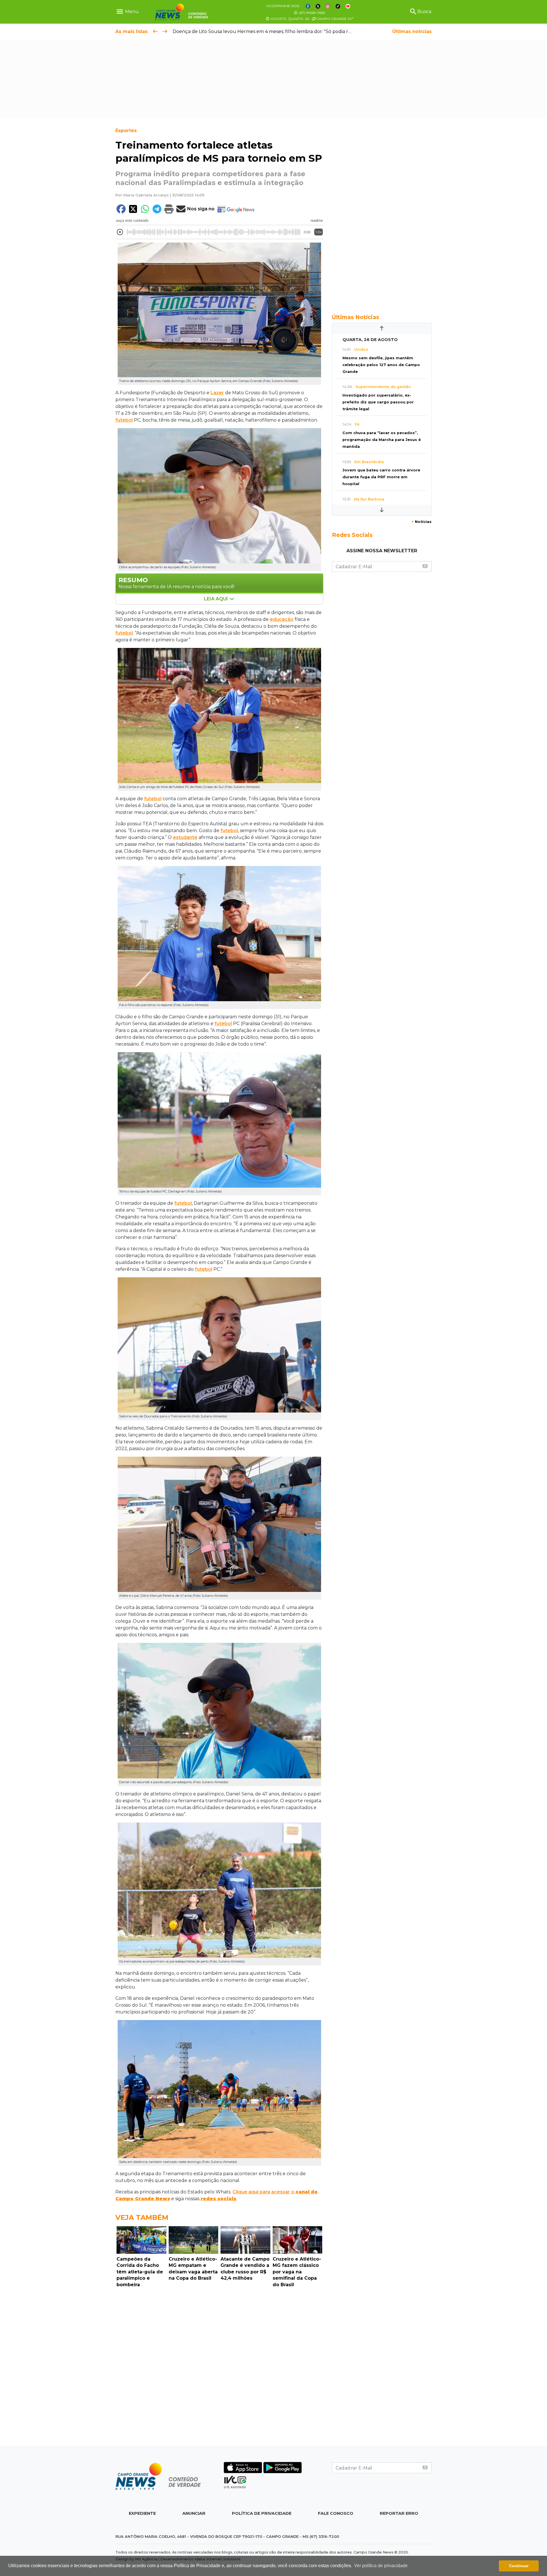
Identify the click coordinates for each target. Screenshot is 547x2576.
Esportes (126, 131)
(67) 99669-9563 (312, 13)
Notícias (422, 522)
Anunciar (194, 2513)
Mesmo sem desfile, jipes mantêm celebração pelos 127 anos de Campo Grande (381, 365)
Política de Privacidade (262, 2513)
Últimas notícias (412, 31)
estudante (185, 837)
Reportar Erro (399, 2513)
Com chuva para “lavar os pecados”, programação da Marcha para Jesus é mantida (382, 440)
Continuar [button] (519, 2566)
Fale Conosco (336, 2513)
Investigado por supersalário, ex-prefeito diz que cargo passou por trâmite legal (378, 402)
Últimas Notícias (356, 317)
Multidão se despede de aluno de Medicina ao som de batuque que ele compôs (263, 31)
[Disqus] (219, 2368)
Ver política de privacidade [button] (381, 2566)
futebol (124, 420)
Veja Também (142, 2217)
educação (282, 619)
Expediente (142, 2513)
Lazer (217, 393)
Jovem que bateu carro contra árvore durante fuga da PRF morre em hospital (381, 477)
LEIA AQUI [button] (217, 599)
